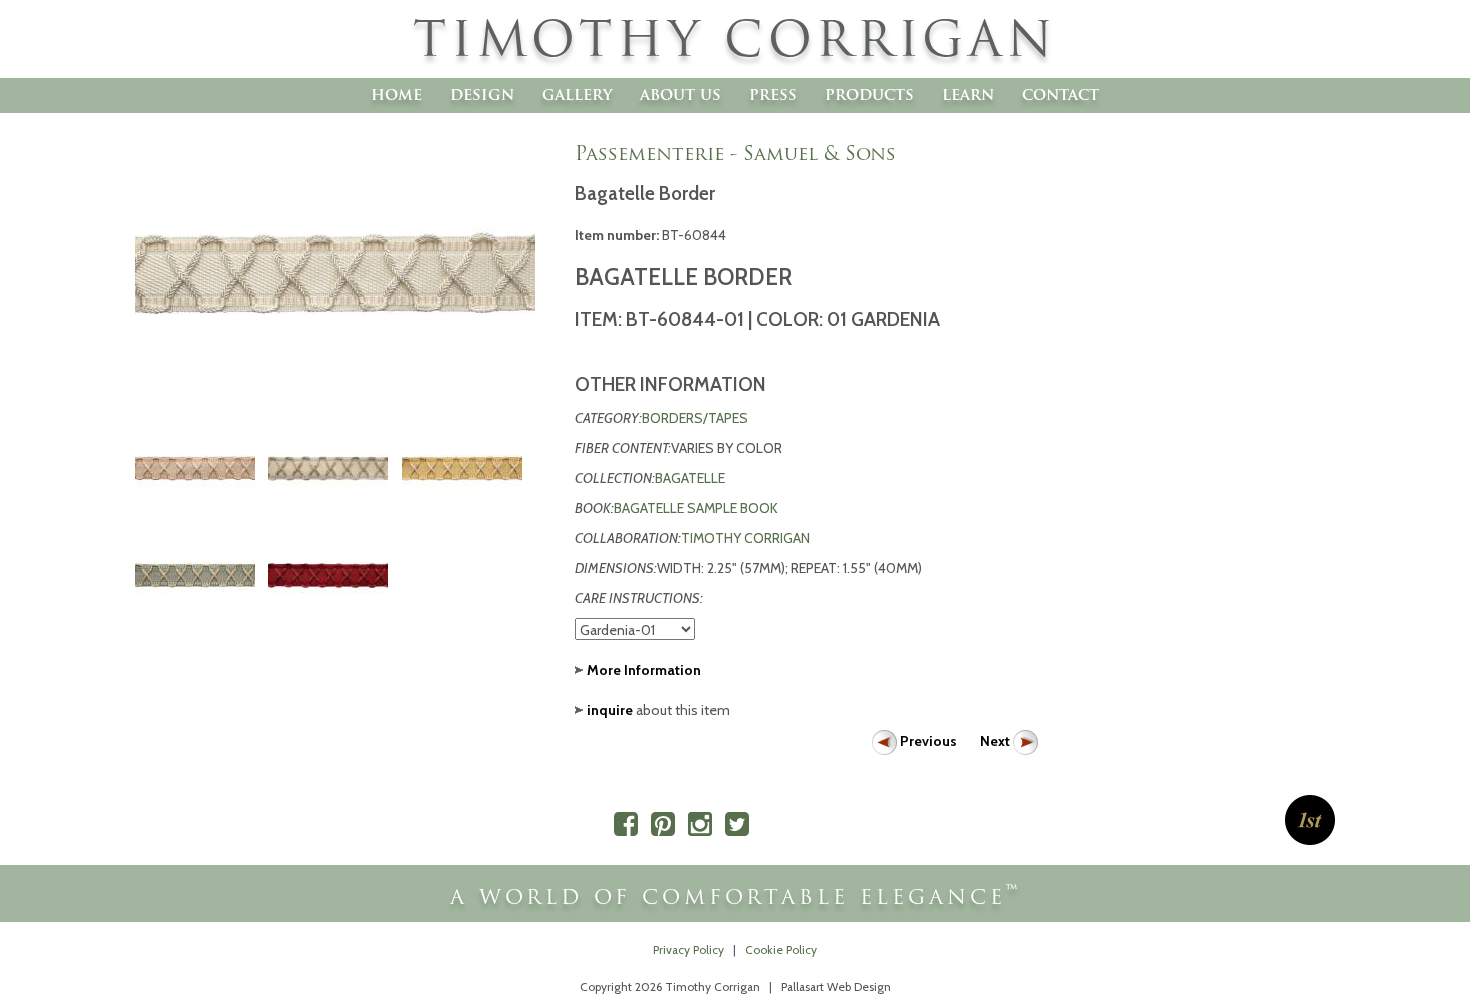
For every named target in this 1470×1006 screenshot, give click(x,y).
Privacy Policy (688, 950)
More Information (644, 670)
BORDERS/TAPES (695, 418)
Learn (968, 94)
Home (396, 94)
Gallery (577, 94)
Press (773, 94)
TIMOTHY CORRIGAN (745, 538)
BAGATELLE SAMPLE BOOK (696, 508)
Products (869, 94)
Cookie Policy (781, 950)
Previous (928, 741)
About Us (680, 94)
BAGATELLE (690, 478)
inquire (610, 710)
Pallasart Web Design (836, 987)
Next (996, 741)
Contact (1060, 94)
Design (482, 94)
